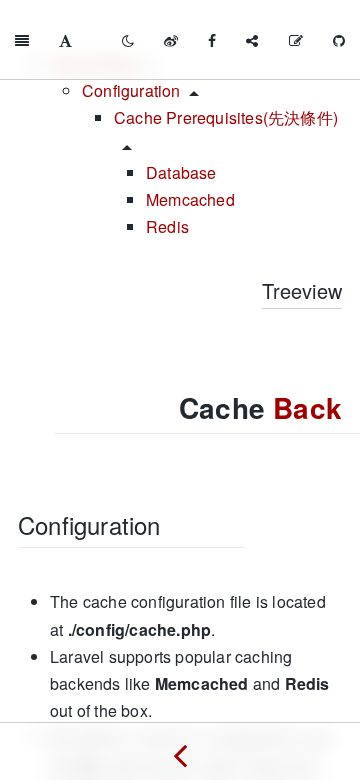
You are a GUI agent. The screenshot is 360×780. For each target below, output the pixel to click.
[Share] (252, 40)
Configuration (131, 90)
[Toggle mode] (128, 40)
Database (181, 172)
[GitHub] (339, 40)
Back (307, 407)
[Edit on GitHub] (296, 40)
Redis (167, 226)
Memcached (190, 199)
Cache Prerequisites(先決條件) (226, 117)
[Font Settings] (65, 40)
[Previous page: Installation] (180, 751)
